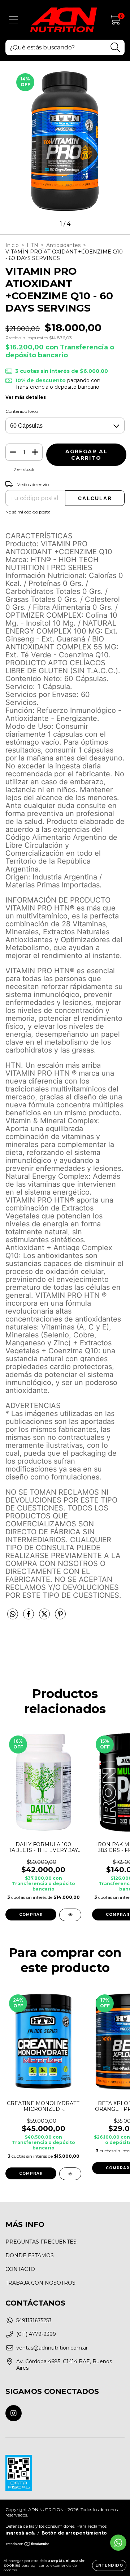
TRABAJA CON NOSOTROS (40, 2283)
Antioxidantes (63, 245)
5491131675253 (34, 2320)
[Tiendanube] (28, 2545)
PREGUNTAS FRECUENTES (41, 2242)
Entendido (109, 2565)
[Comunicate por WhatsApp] (118, 2543)
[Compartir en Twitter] (45, 1617)
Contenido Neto (22, 411)
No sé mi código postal (29, 512)
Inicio (12, 245)
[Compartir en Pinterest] (60, 1617)
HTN (32, 245)
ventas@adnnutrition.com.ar (52, 2348)
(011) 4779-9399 (36, 2334)
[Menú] (14, 20)
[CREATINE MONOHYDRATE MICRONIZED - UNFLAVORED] (70, 2174)
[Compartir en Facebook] (29, 1617)
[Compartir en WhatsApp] (13, 1614)
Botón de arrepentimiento (74, 2533)
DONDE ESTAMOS (30, 2255)
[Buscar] (115, 47)
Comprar (31, 2173)
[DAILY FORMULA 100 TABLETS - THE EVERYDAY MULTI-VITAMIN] (70, 1915)
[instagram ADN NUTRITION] (14, 2413)
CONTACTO (20, 2269)
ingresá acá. (20, 2533)
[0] (115, 22)
